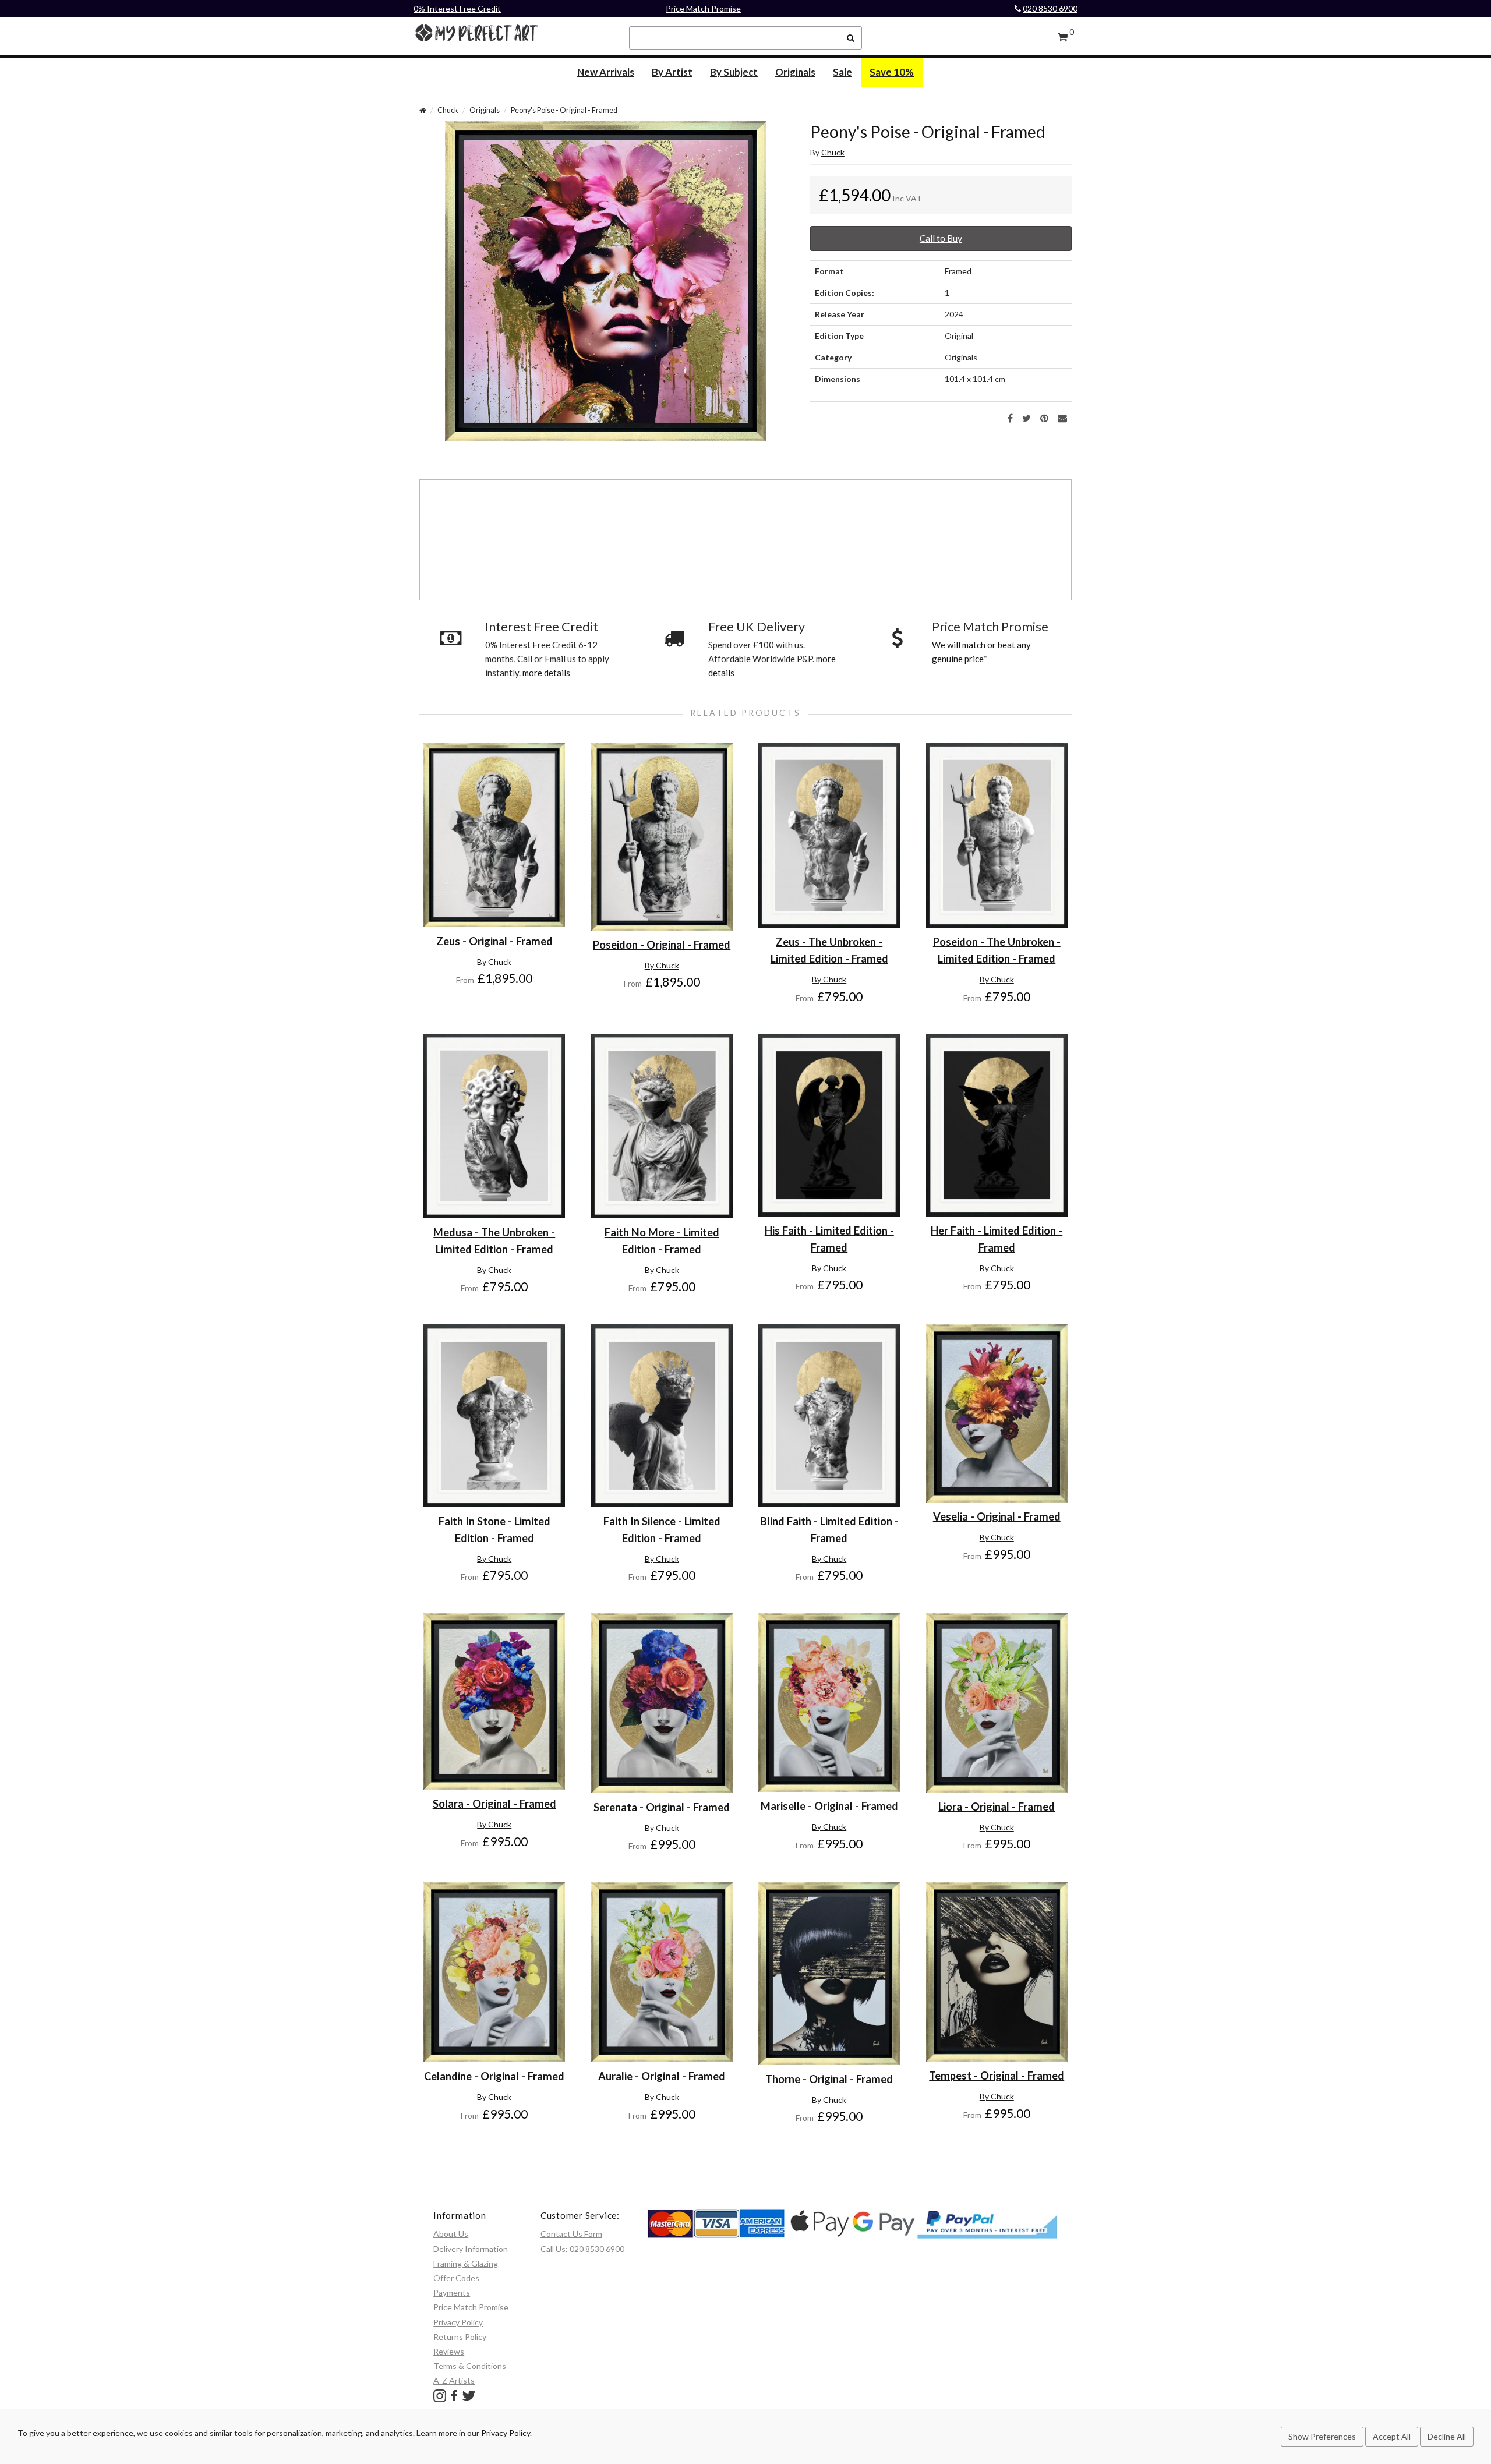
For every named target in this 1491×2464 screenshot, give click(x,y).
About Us (451, 2234)
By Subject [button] (734, 72)
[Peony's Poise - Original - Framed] (606, 280)
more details (546, 673)
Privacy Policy (458, 2322)
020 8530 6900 (1050, 8)
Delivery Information (471, 2249)
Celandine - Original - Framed (494, 2076)
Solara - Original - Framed (494, 1804)
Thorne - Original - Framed (829, 2079)
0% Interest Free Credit (457, 8)
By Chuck (494, 962)
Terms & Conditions (470, 2366)
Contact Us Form (571, 2234)
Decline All (1447, 2436)
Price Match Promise (703, 8)
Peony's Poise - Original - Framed (564, 110)
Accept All (1392, 2436)
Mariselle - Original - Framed (829, 1806)
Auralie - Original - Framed (662, 2076)
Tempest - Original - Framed (997, 2076)
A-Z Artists (454, 2380)
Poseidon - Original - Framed (662, 945)
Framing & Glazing (466, 2263)
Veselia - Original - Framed (997, 1516)
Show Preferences (1322, 2436)
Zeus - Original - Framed (494, 941)
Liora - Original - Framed (997, 1807)
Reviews (449, 2351)
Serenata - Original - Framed (662, 1807)
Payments (452, 2292)
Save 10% (892, 72)
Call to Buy (941, 238)
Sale (842, 72)
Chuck (448, 110)
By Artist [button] (672, 72)
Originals (795, 72)
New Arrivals (606, 72)
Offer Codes (456, 2278)
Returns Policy (460, 2337)
